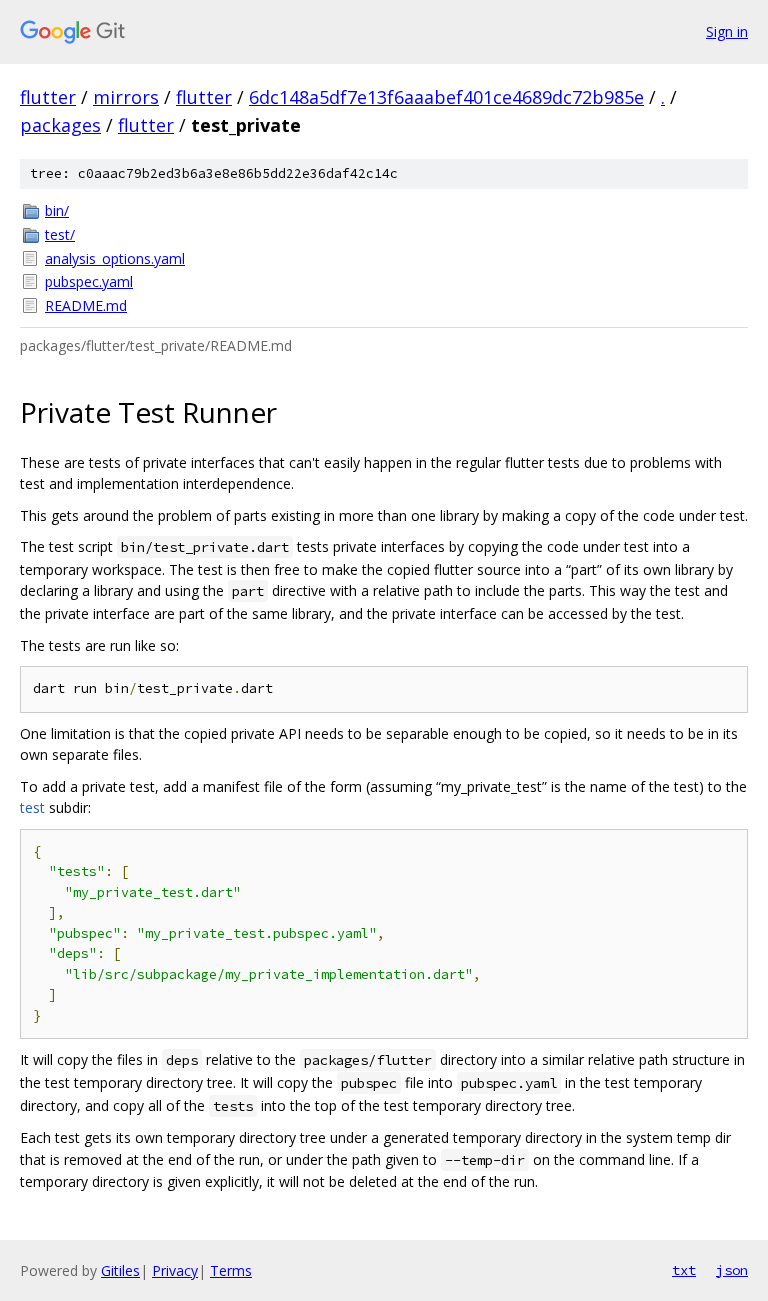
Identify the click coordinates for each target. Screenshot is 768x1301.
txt (684, 1270)
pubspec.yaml (89, 281)
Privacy (175, 1270)
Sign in (727, 31)
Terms (231, 1270)
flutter (48, 97)
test (32, 807)
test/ (60, 234)
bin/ (57, 210)
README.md (86, 305)
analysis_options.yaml (115, 258)
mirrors (126, 97)
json (732, 1270)
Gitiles (120, 1270)
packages (60, 125)
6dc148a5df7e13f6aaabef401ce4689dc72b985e (446, 97)
